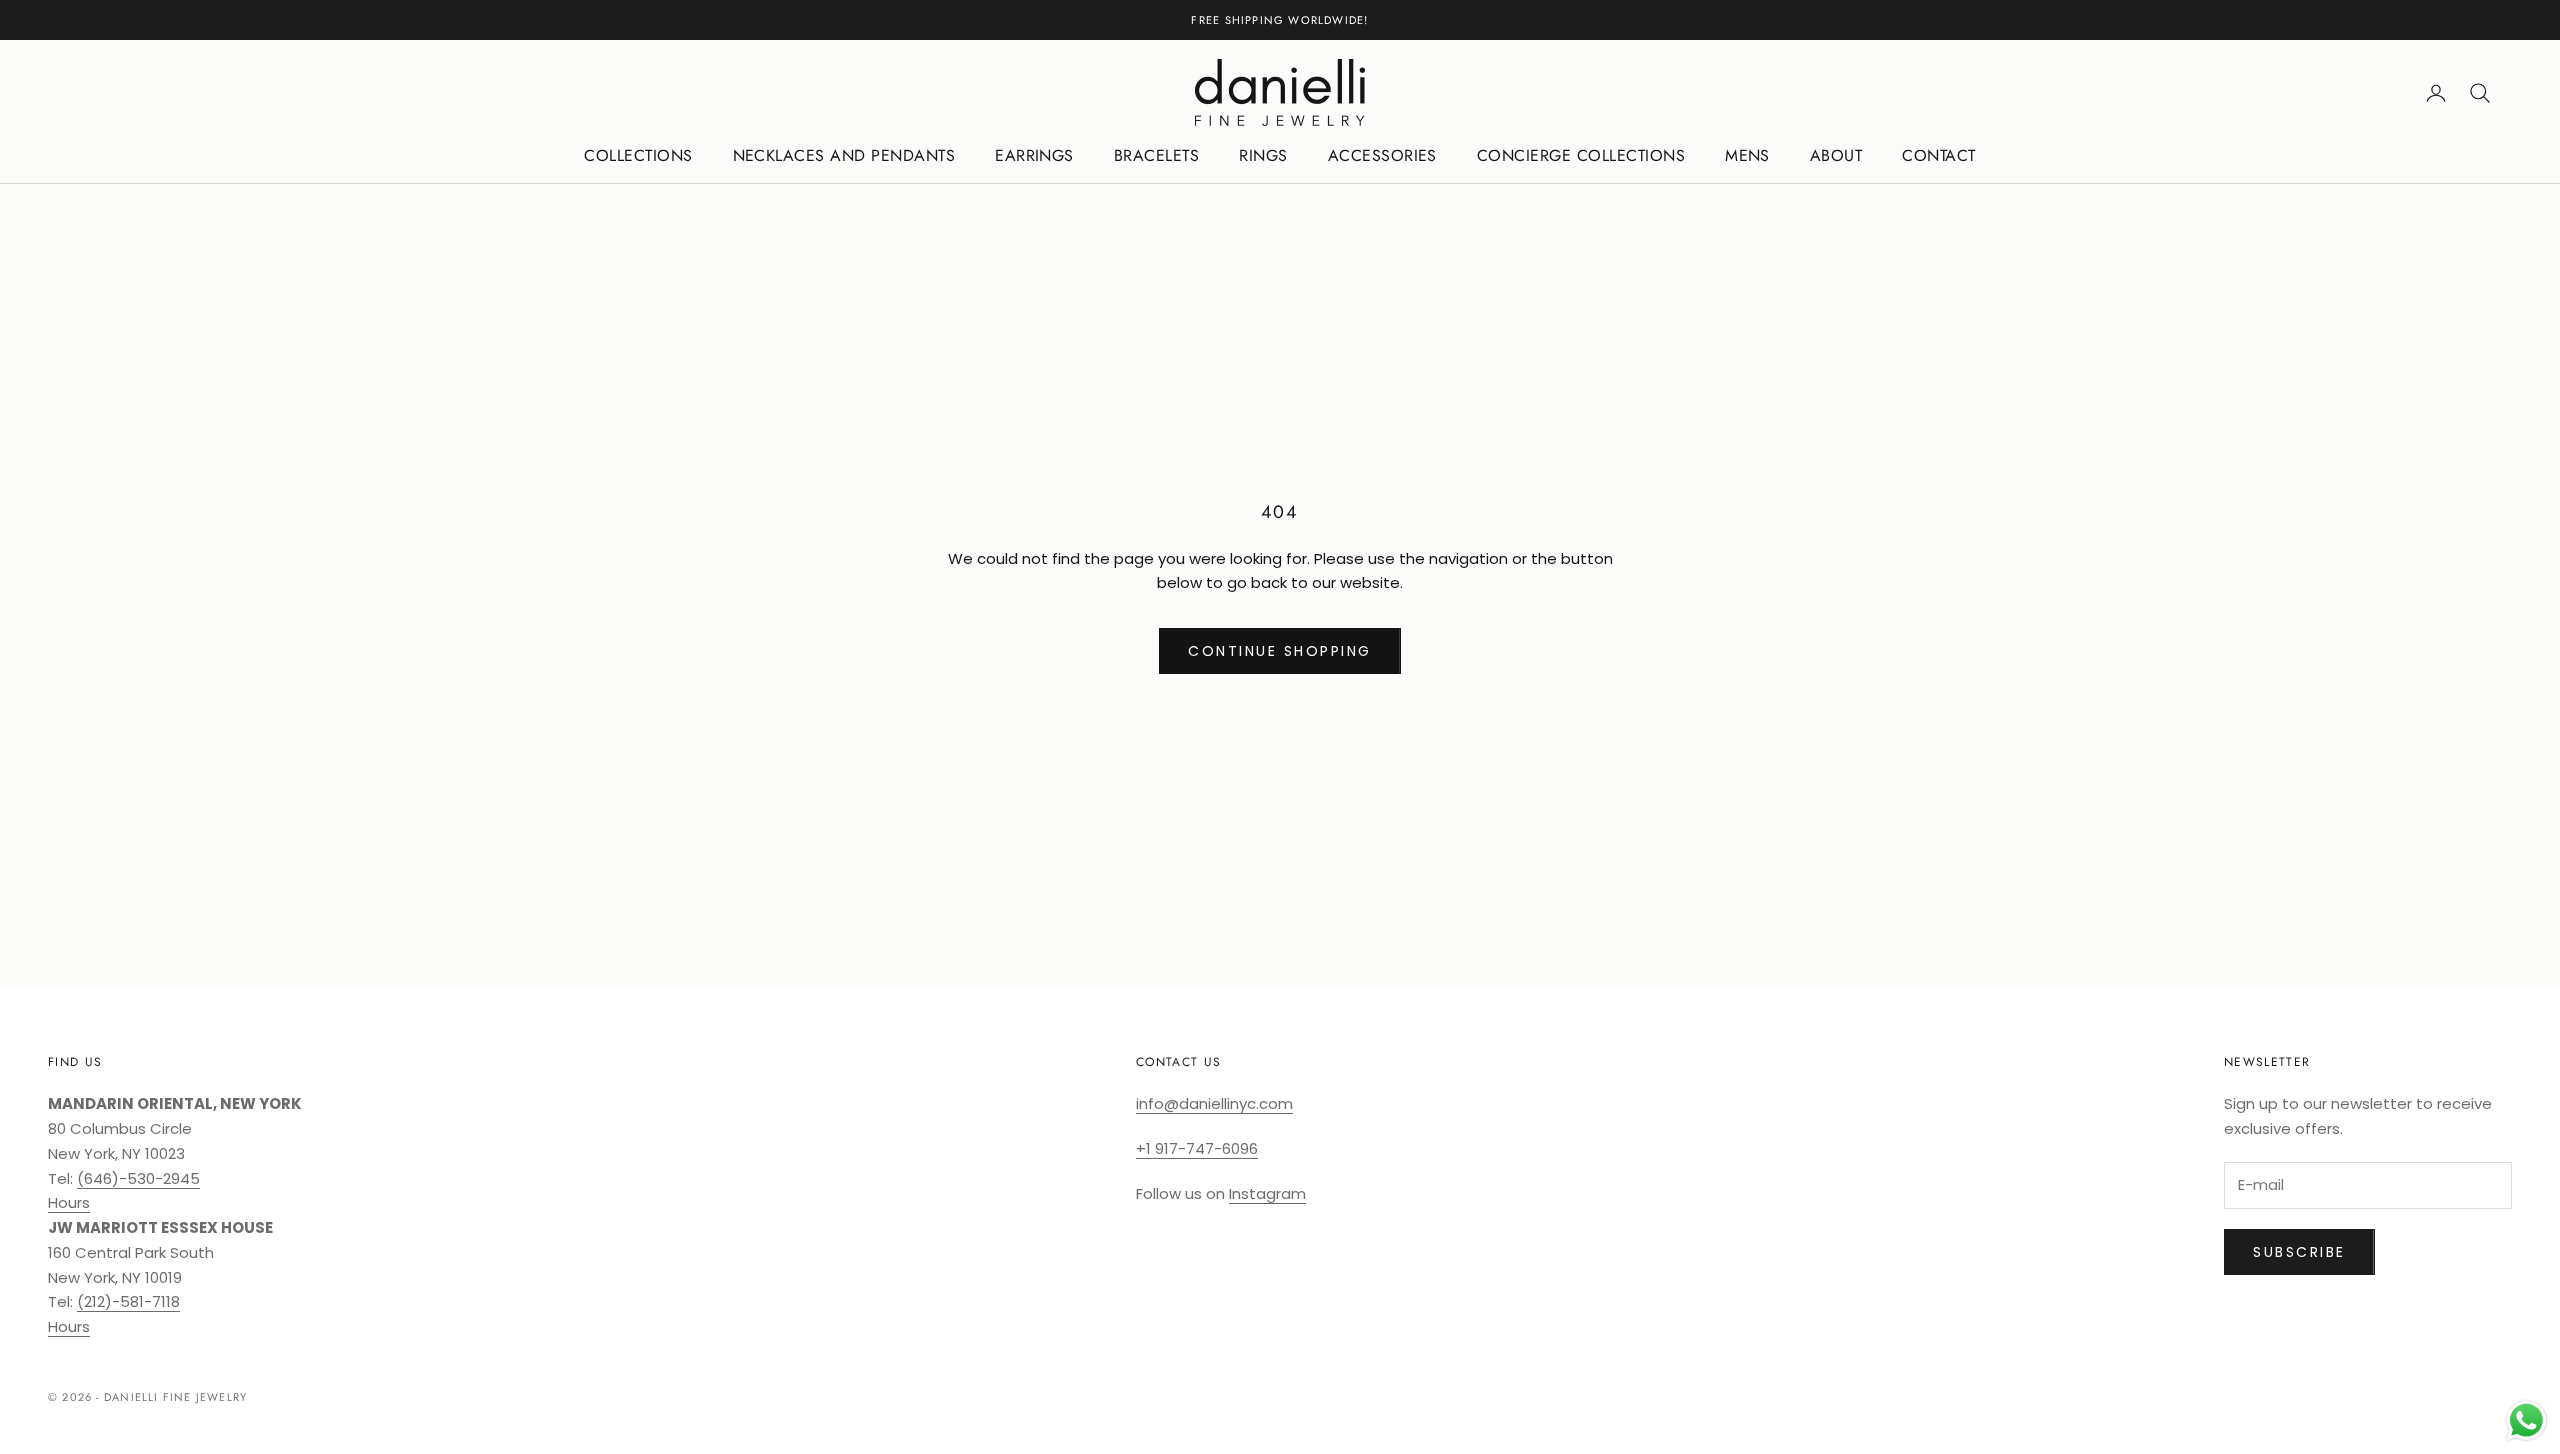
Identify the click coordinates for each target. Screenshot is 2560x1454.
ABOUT (1836, 155)
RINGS (1263, 155)
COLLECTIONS (638, 155)
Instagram (1267, 1193)
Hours (69, 1202)
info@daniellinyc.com (1214, 1103)
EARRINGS (1034, 155)
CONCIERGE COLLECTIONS (1581, 155)
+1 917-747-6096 (1197, 1148)
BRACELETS (1156, 155)
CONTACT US (1178, 1062)
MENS (1747, 155)
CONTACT (1938, 155)
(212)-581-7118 (128, 1301)
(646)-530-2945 (138, 1178)
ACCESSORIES (1382, 155)
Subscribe (2299, 1252)
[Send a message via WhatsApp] (2526, 1420)
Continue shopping (1280, 651)
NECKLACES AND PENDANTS (844, 155)
